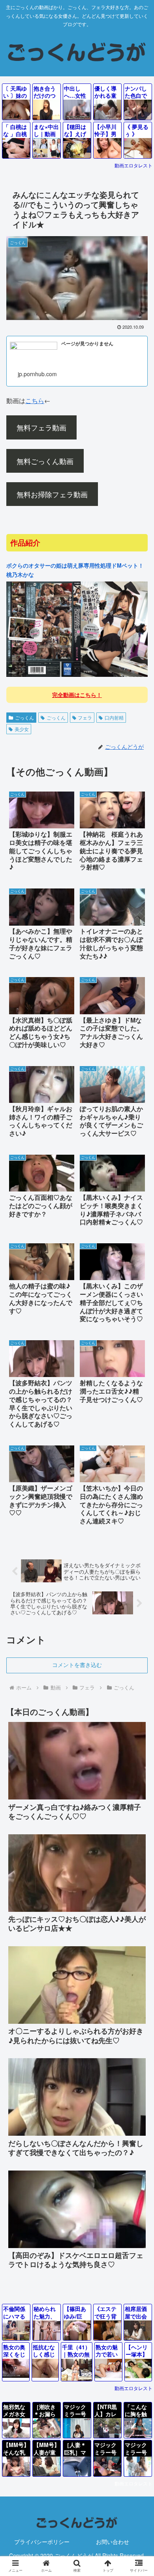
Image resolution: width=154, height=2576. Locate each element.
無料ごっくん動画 (45, 461)
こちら (35, 401)
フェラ (85, 717)
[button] (138, 1664)
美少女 (22, 729)
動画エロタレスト (133, 165)
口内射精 (114, 717)
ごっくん (24, 717)
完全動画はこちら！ (77, 695)
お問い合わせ (113, 2542)
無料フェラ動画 (41, 427)
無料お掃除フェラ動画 (52, 494)
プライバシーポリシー (42, 2542)
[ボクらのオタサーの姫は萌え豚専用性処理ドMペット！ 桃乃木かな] (77, 675)
